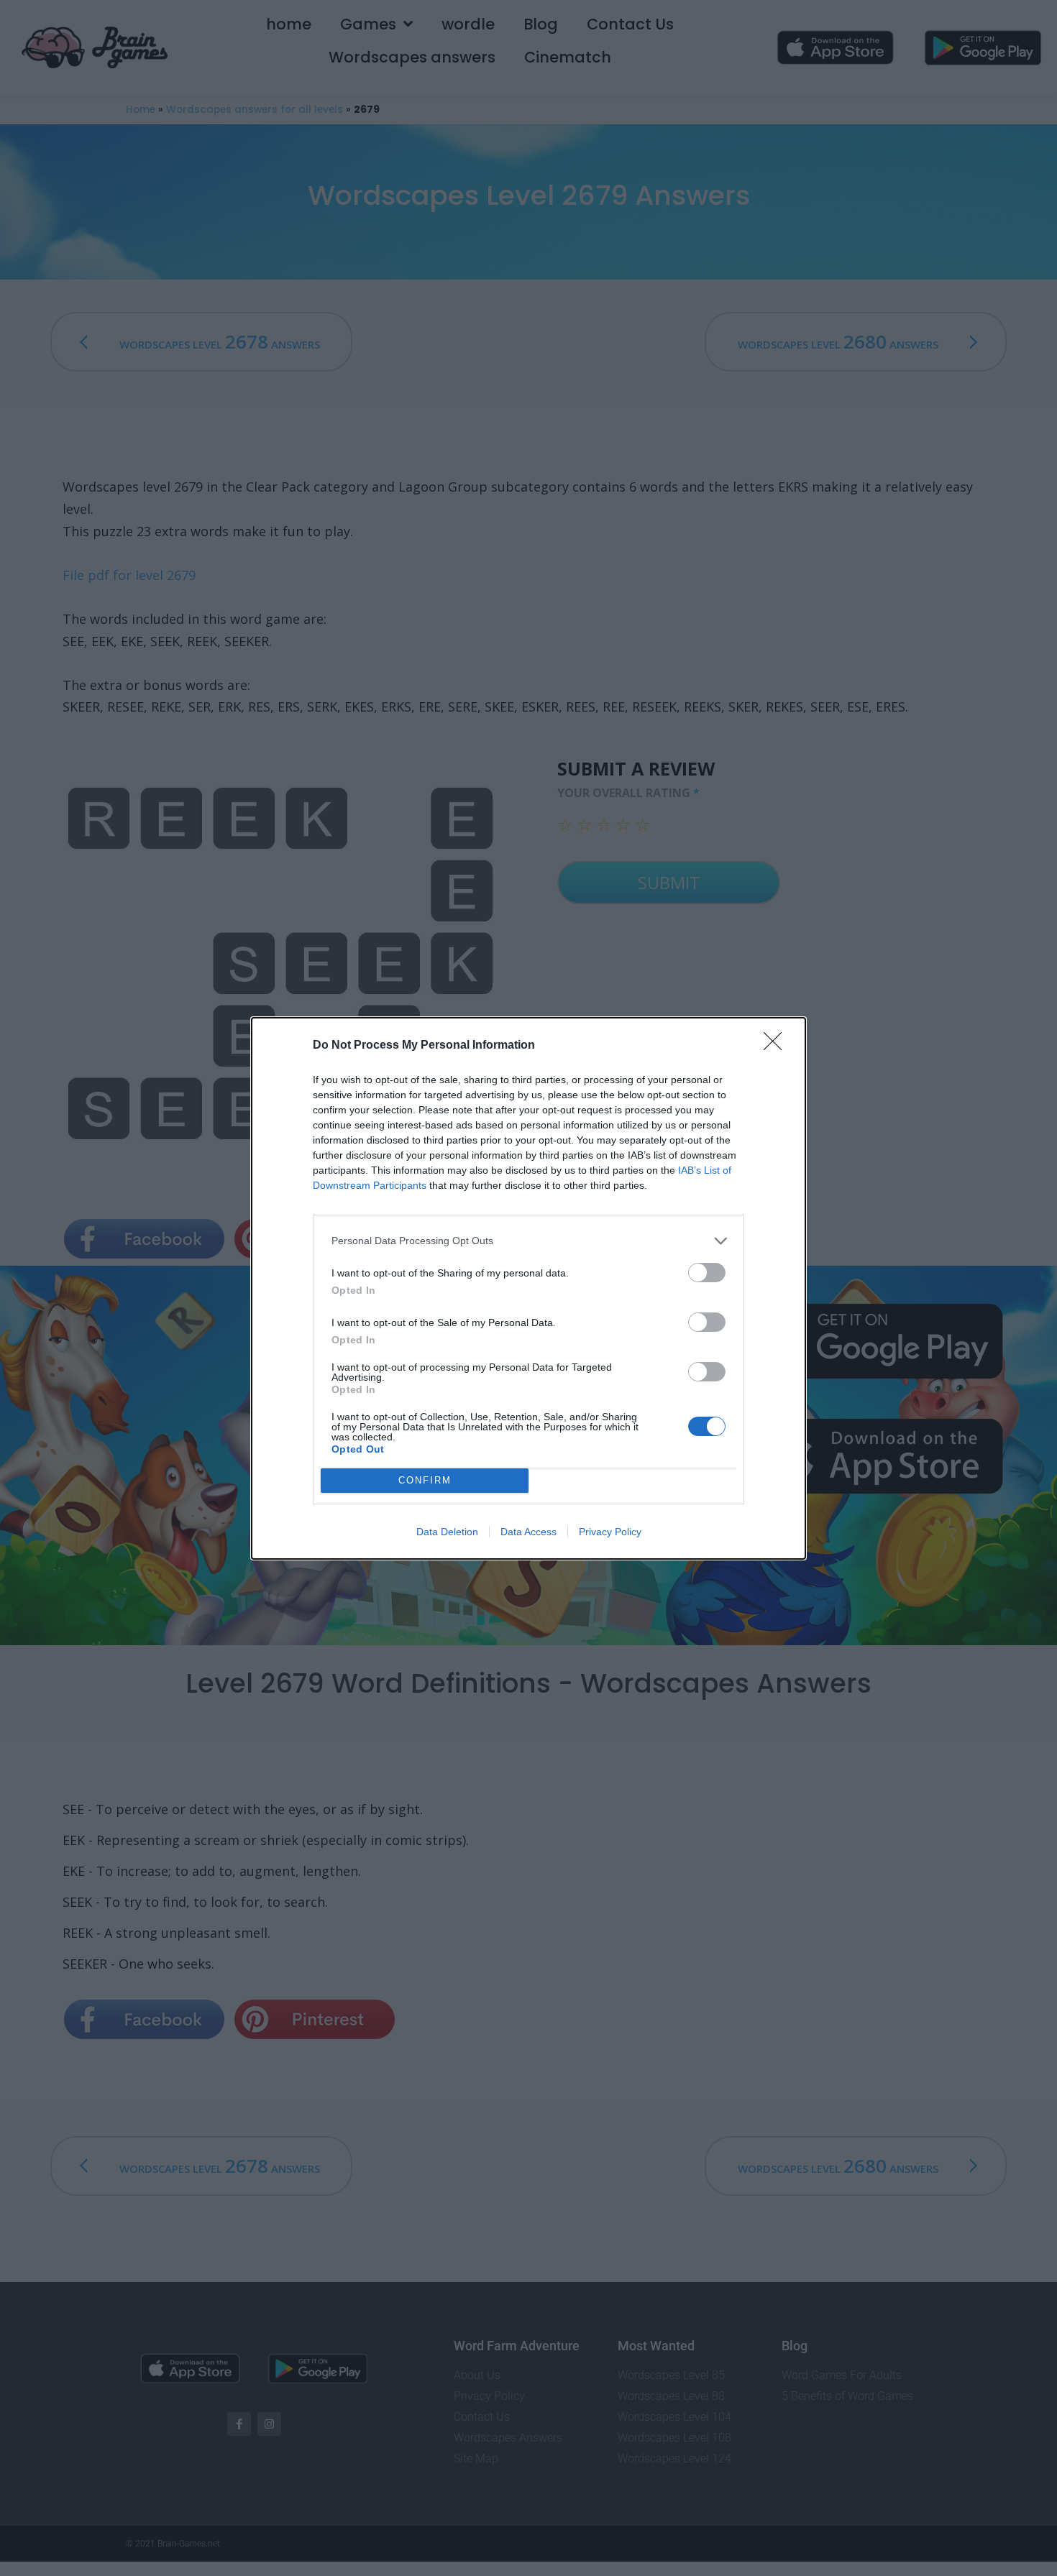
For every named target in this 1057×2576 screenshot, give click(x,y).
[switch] (707, 1273)
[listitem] (528, 1241)
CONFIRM (425, 1480)
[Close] (777, 1046)
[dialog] (528, 1288)
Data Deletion (447, 1532)
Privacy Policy (610, 1532)
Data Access (528, 1532)
